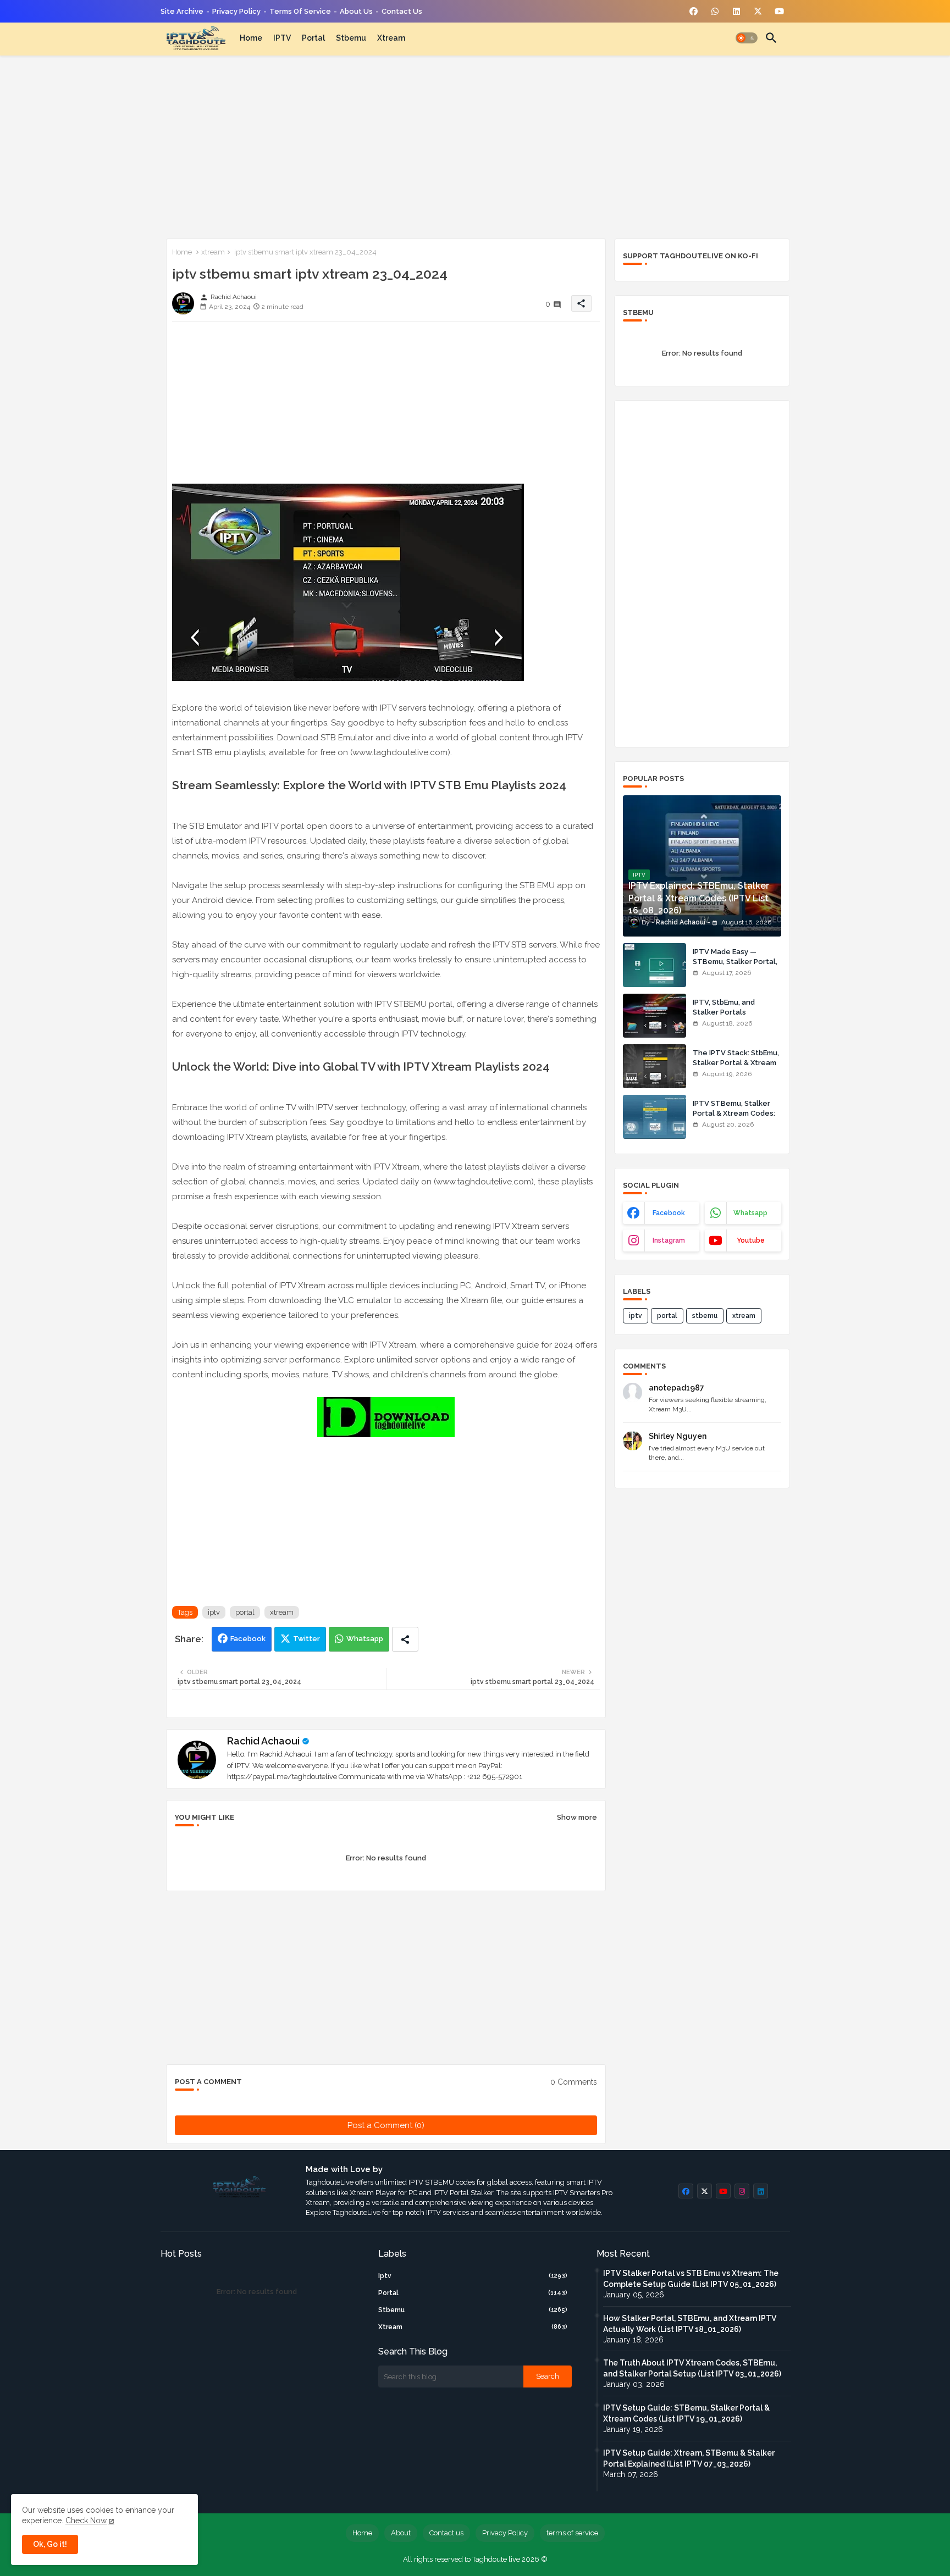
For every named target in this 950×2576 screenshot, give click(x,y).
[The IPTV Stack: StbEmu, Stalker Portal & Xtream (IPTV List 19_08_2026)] (654, 1066)
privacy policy (236, 11)
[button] (747, 38)
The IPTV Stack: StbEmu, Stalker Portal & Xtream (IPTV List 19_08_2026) (736, 1063)
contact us (402, 11)
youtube (751, 1240)
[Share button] (405, 1639)
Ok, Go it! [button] (50, 2544)
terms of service (300, 11)
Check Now (86, 2520)
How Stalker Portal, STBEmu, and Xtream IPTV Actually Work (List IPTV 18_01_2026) (690, 2324)
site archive (182, 11)
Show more (577, 1817)
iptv (214, 1612)
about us (356, 11)
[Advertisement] (475, 145)
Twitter (306, 1639)
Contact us (446, 2533)
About (401, 2533)
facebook (669, 1213)
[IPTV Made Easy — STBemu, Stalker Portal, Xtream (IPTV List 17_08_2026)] (654, 965)
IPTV (282, 38)
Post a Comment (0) (386, 2125)
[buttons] (694, 11)
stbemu (351, 38)
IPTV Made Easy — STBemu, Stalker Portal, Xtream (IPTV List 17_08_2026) (735, 967)
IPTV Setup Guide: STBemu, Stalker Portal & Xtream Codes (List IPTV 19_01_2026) (686, 2413)
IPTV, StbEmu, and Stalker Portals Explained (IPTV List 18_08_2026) (727, 1017)
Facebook (248, 1639)
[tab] (251, 38)
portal (313, 38)
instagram (669, 1240)
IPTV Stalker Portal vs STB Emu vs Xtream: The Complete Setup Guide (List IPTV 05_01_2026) (691, 2279)
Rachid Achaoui (263, 1741)
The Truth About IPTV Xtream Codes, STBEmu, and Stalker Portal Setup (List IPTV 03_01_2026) (692, 2368)
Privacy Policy (505, 2533)
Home (251, 38)
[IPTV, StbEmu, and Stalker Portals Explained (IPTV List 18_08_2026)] (654, 1016)
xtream (391, 38)
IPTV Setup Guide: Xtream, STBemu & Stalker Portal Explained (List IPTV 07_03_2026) (689, 2458)
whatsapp (750, 1213)
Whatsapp (365, 1639)
